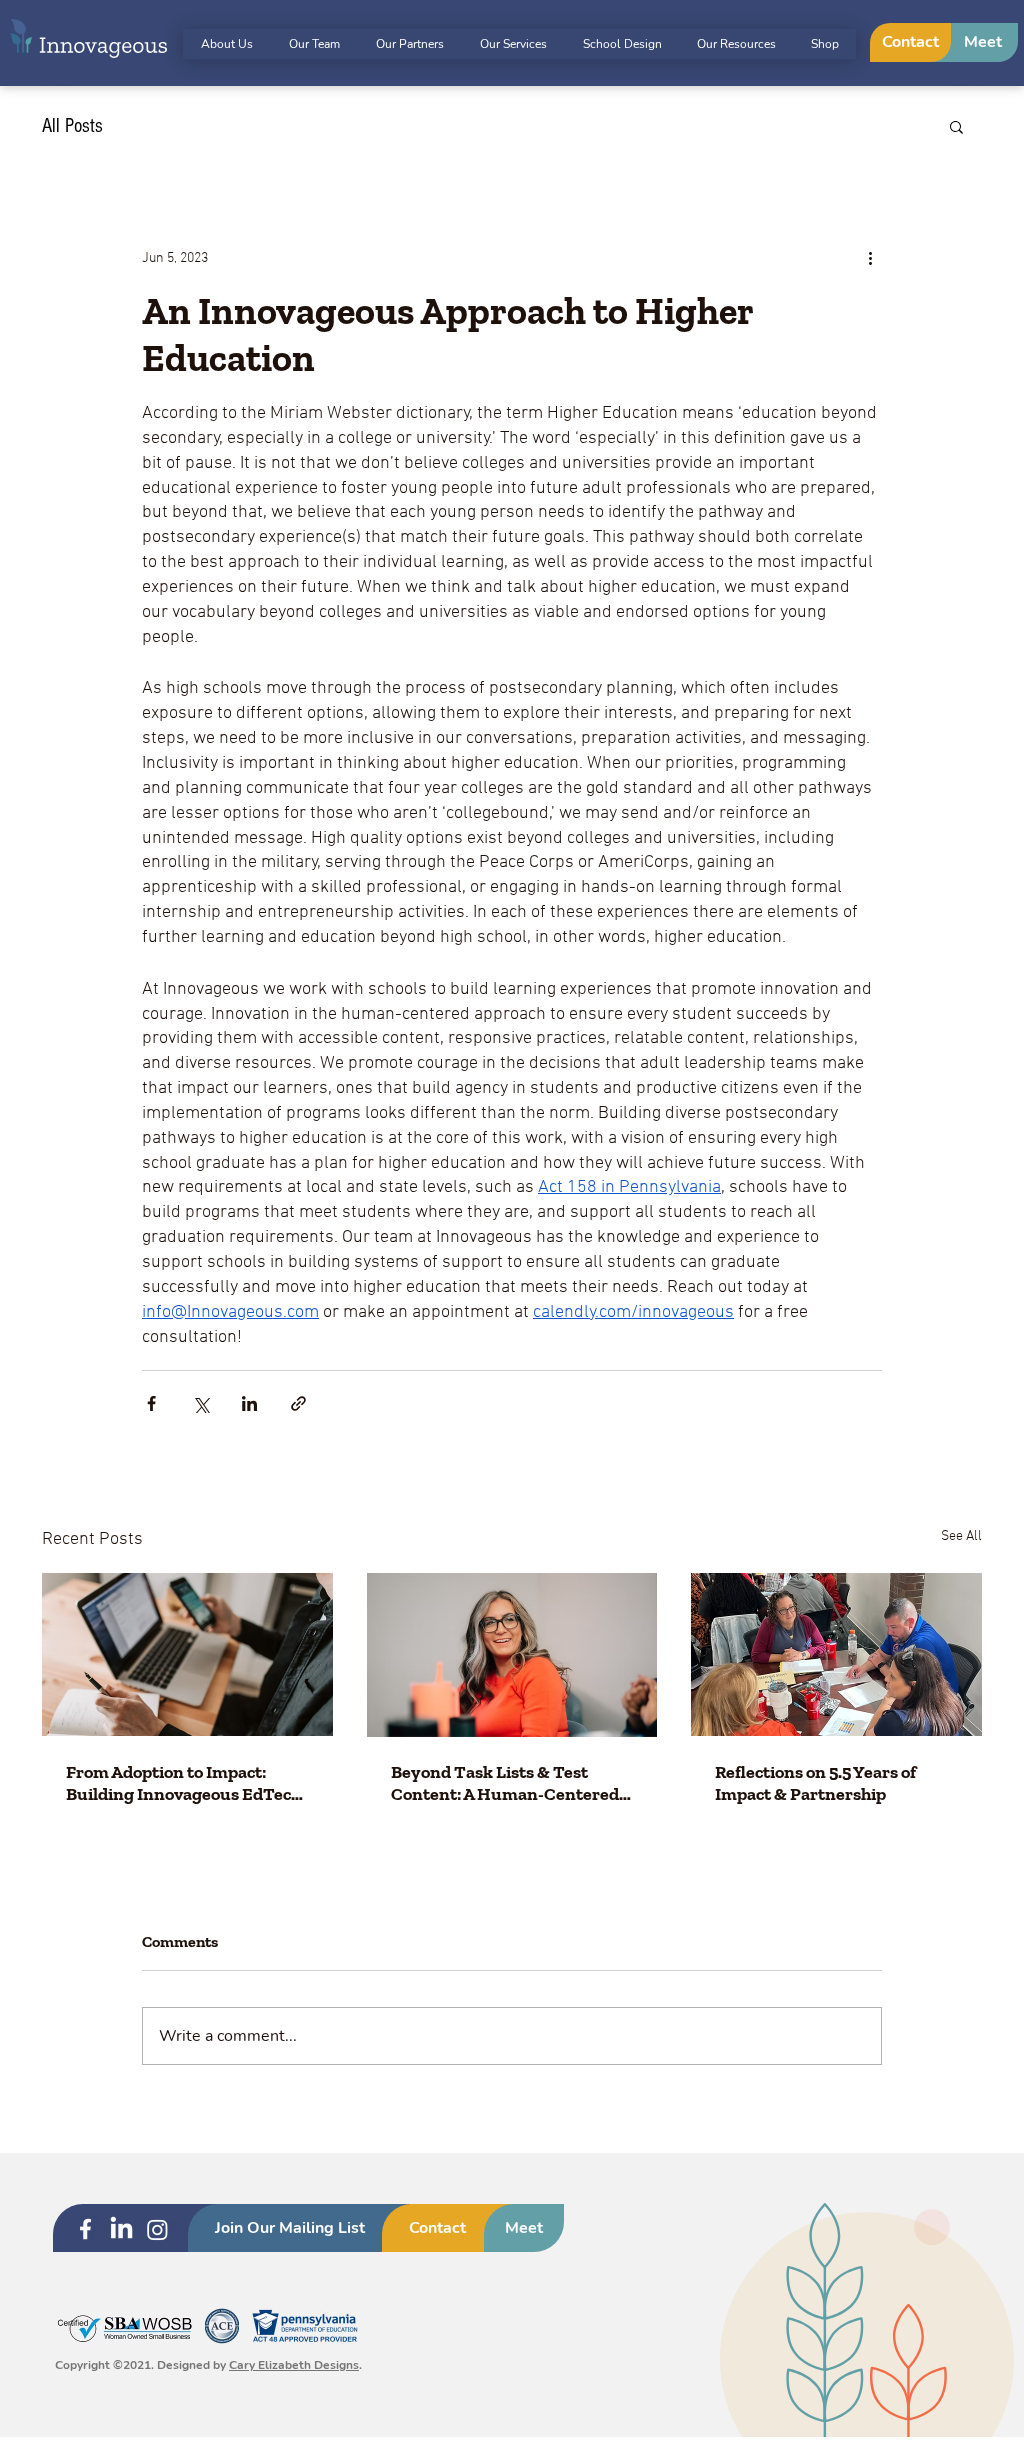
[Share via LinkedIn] (249, 1403)
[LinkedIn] (121, 2229)
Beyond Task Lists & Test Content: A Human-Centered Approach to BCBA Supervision (511, 1783)
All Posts (72, 126)
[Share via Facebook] (151, 1403)
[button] (956, 126)
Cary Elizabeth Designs (294, 2365)
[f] (85, 2229)
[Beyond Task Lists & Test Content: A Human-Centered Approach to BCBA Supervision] (512, 1655)
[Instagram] (157, 2229)
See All (961, 1536)
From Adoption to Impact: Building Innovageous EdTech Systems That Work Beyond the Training (183, 1783)
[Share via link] (298, 1403)
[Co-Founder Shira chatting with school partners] (836, 1654)
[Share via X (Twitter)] (200, 1403)
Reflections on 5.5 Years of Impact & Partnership (815, 1783)
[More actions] (870, 258)
